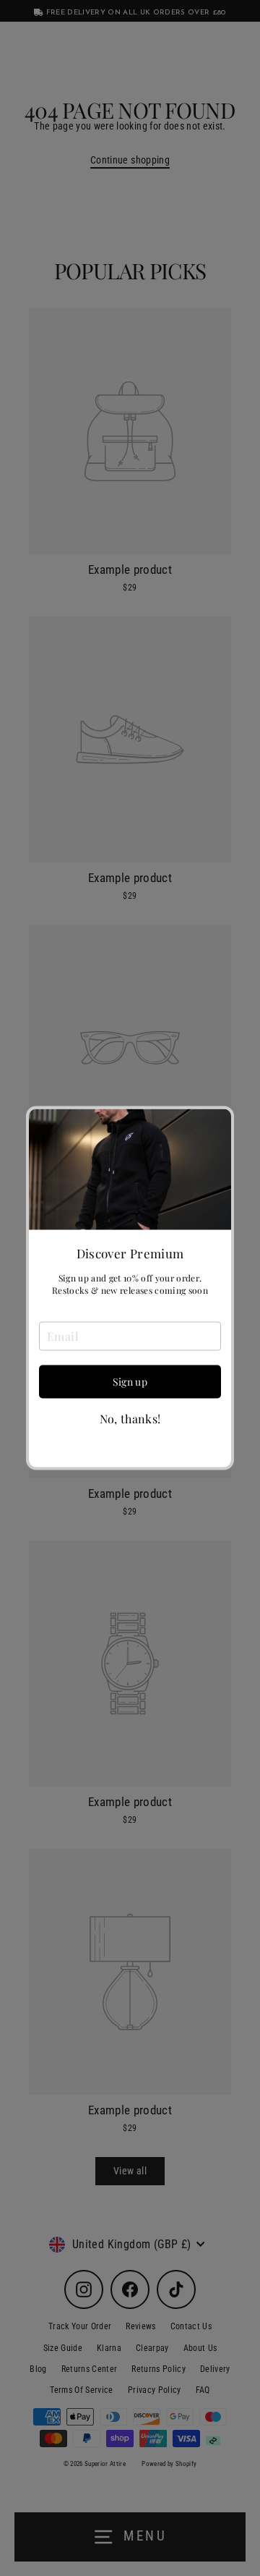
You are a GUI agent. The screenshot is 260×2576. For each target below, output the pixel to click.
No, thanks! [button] (130, 1418)
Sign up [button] (130, 1381)
